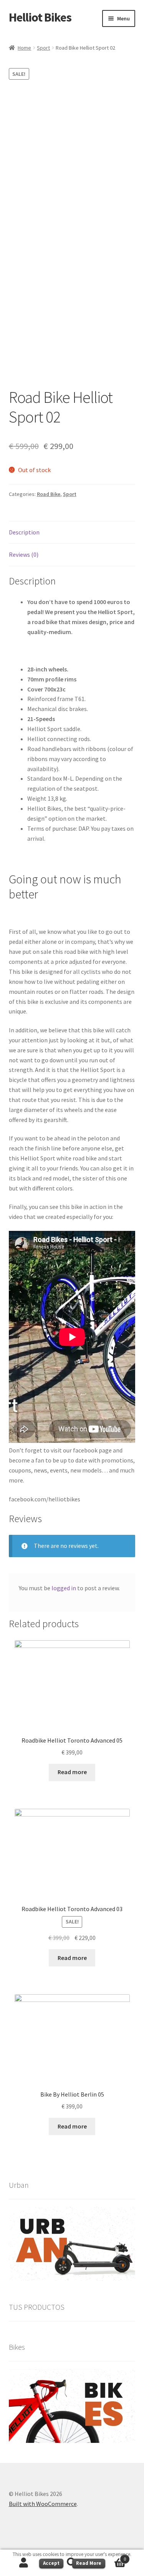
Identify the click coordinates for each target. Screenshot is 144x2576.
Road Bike (49, 494)
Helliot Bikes (40, 17)
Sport (43, 48)
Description (24, 532)
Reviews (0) (24, 554)
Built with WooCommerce (43, 2504)
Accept (51, 2563)
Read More (89, 2563)
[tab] (72, 533)
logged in (64, 1588)
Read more (72, 1772)
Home (24, 48)
